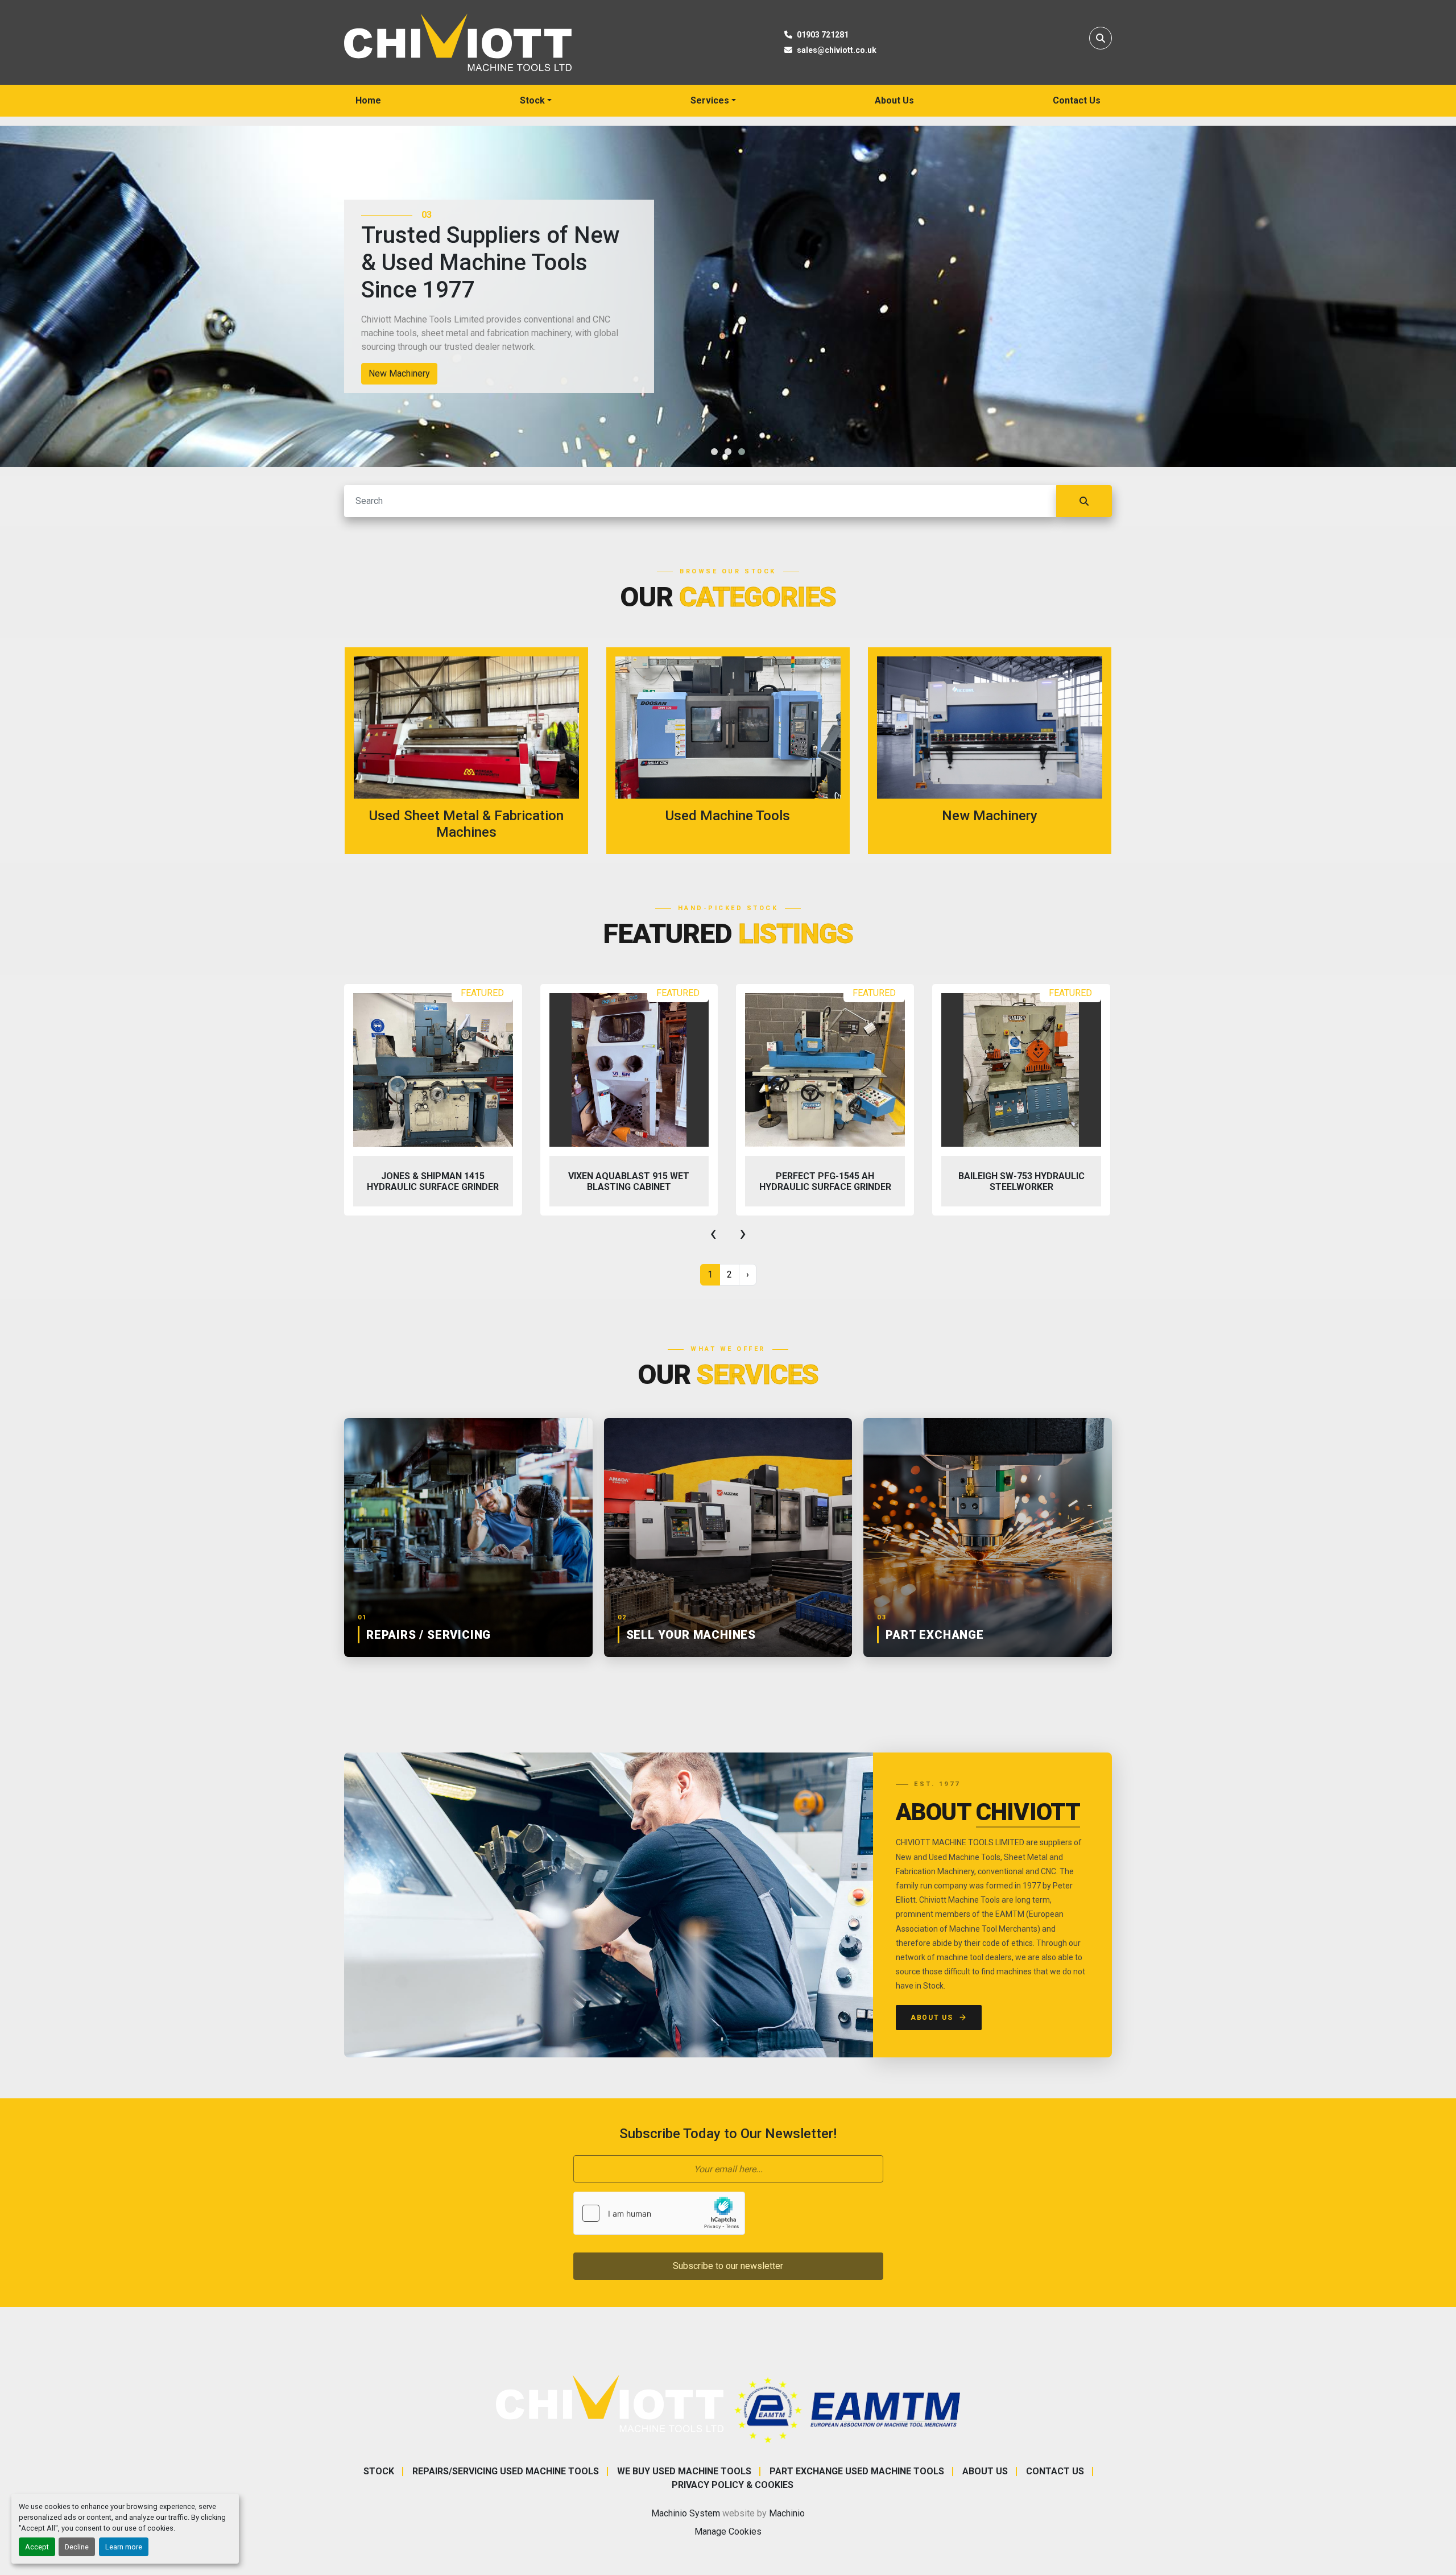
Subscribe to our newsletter (728, 2266)
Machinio (787, 2513)
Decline (77, 2547)
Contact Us (1077, 100)
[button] (536, 101)
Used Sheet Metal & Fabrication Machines (452, 373)
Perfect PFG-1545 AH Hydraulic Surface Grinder (629, 1181)
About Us (894, 100)
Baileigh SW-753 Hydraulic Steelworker (825, 1181)
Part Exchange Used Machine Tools (857, 2471)
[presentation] (713, 1233)
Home (368, 100)
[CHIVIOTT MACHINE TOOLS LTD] (610, 2403)
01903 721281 (823, 35)
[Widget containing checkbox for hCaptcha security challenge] (659, 2213)
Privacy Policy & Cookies (733, 2485)
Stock (532, 100)
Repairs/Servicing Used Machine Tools (506, 2471)
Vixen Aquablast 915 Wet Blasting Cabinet (433, 1181)
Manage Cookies (728, 2531)
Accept (37, 2547)
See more (473, 751)
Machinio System (686, 2513)
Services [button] (710, 100)
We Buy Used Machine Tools (684, 2471)
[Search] (1084, 501)
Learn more (124, 2547)
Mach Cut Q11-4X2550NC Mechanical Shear (1021, 1181)
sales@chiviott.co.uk (837, 50)
